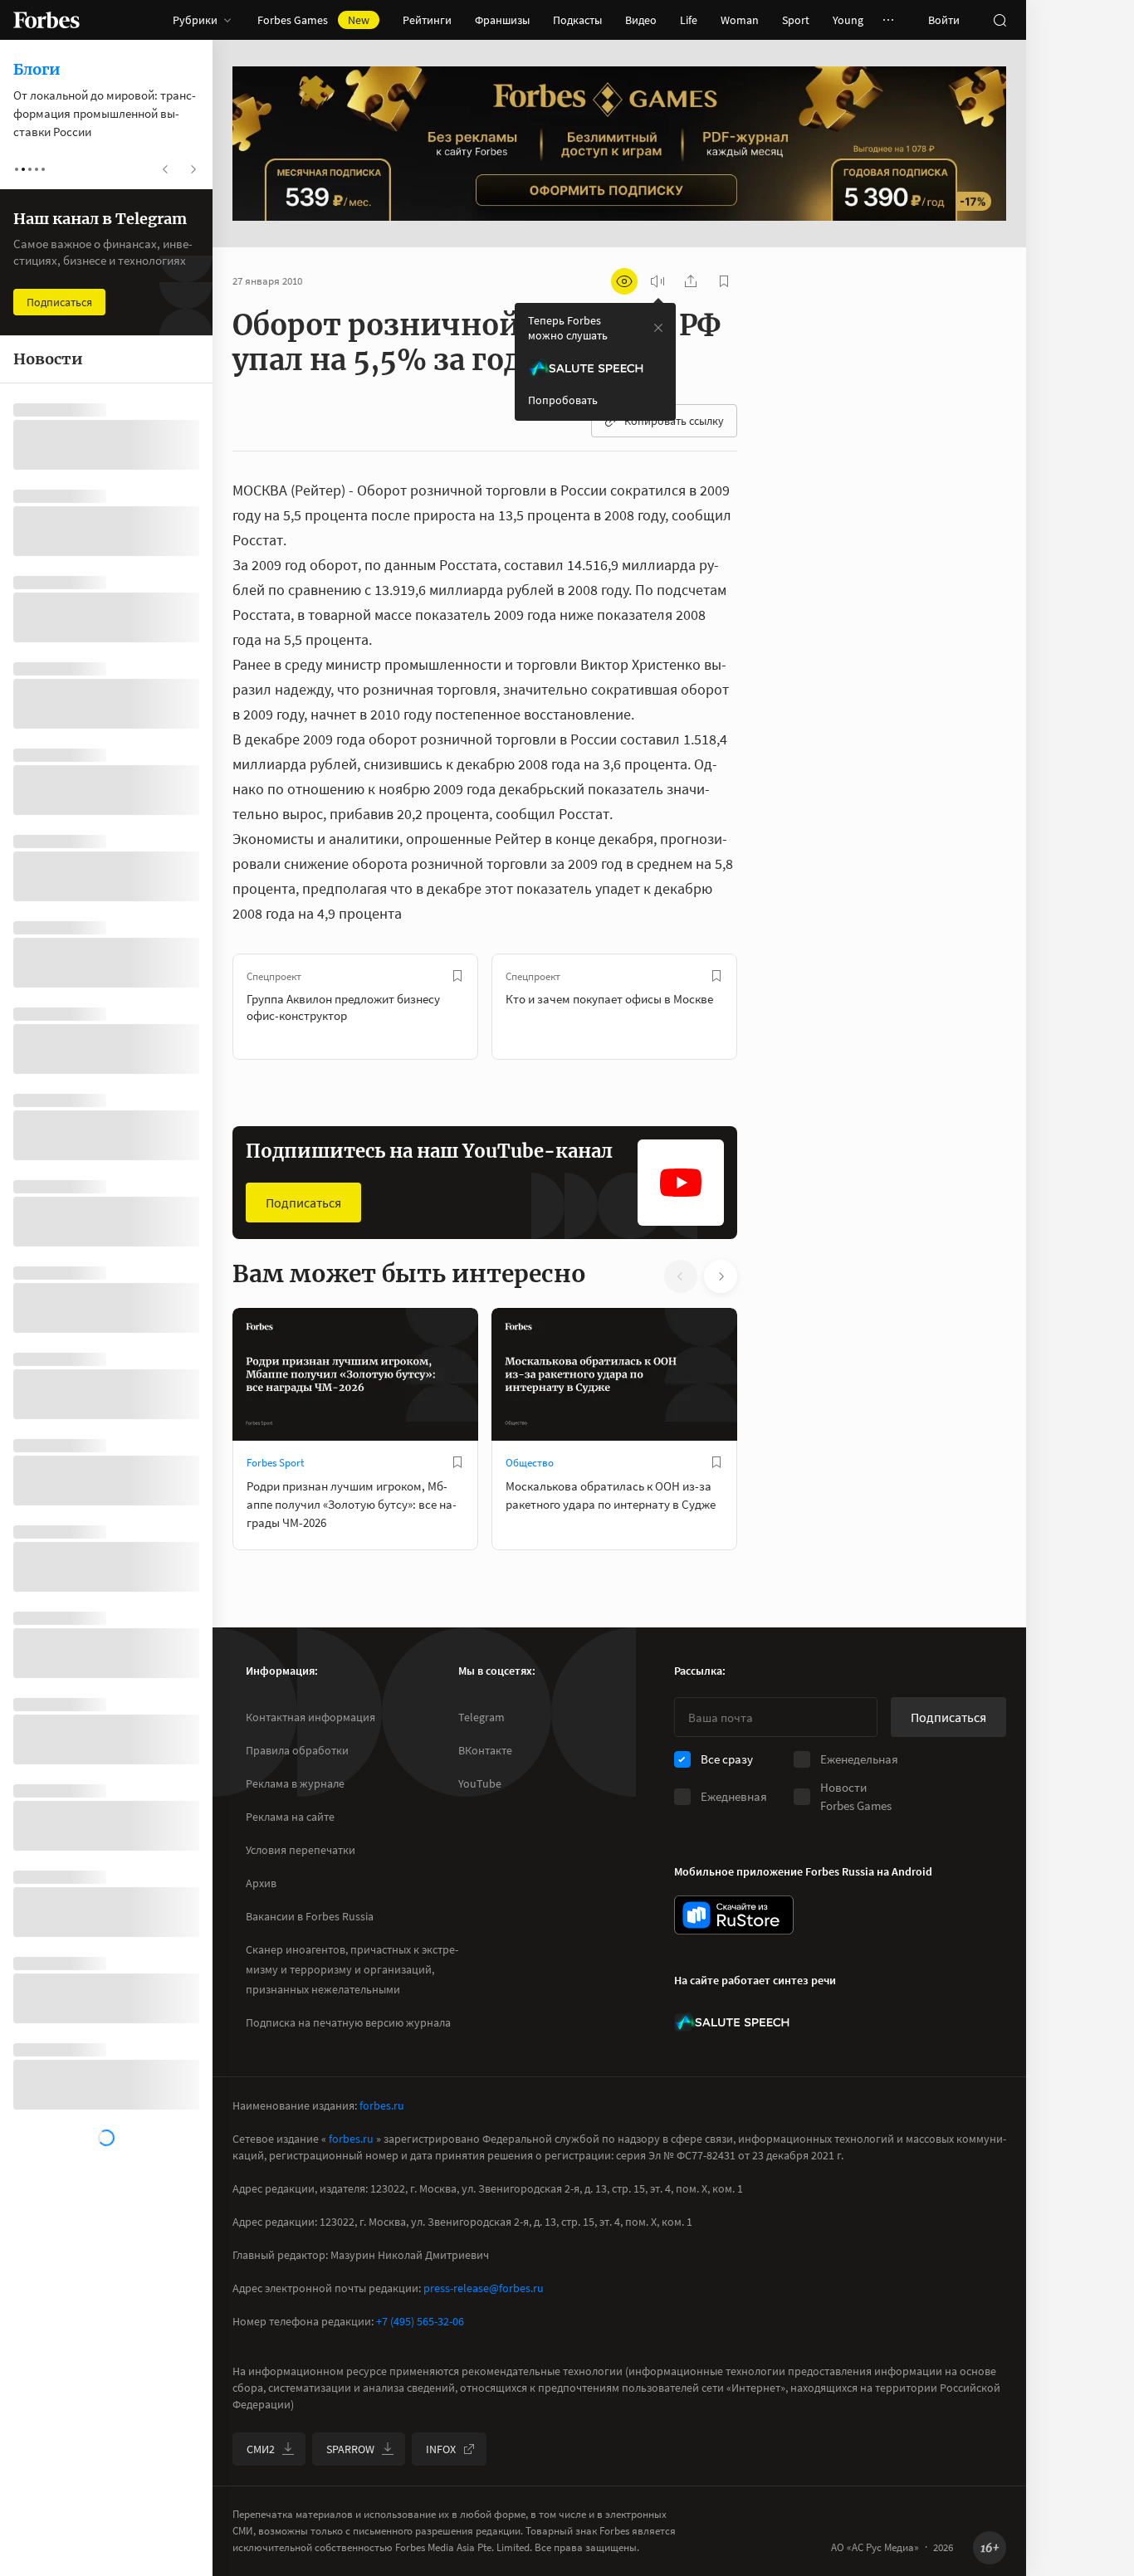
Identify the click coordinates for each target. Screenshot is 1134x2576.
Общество (530, 1463)
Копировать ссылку (674, 421)
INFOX (441, 2449)
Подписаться (303, 1203)
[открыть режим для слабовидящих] (624, 281)
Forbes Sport (275, 1463)
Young (848, 20)
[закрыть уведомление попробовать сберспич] (658, 328)
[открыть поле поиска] (1000, 20)
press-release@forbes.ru (484, 2288)
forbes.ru (382, 2105)
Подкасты (577, 20)
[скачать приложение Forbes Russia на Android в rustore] (734, 1915)
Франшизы (502, 20)
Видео (641, 20)
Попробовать (563, 400)
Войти (944, 20)
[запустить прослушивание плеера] (657, 281)
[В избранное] (457, 976)
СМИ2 (261, 2449)
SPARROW (350, 2449)
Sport (796, 20)
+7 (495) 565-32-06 (420, 2321)
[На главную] (46, 20)
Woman (740, 20)
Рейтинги (427, 20)
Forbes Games (313, 20)
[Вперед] (764, 1007)
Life (689, 20)
